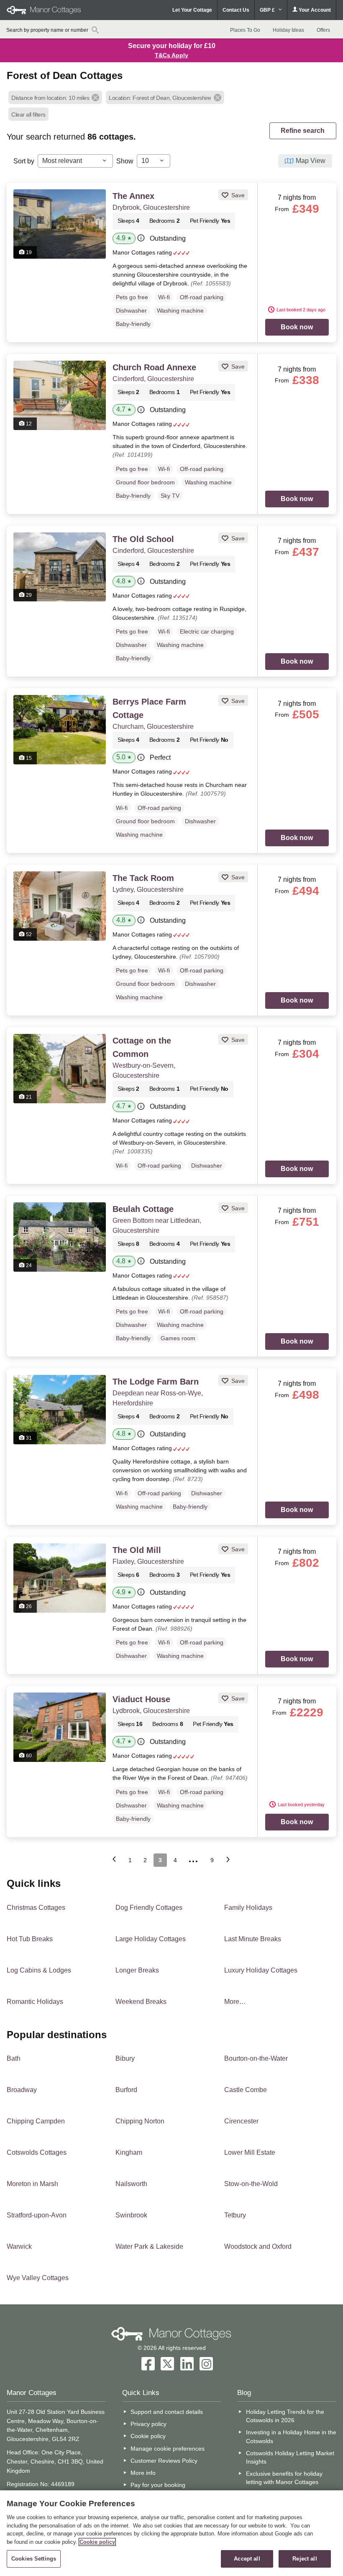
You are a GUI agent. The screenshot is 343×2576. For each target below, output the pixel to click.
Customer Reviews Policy (164, 2461)
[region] (171, 2533)
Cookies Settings (34, 2559)
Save (237, 195)
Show (125, 161)
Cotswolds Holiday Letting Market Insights (290, 2457)
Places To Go (245, 30)
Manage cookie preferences (168, 2449)
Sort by (24, 161)
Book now (297, 327)
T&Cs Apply (171, 55)
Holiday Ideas (288, 30)
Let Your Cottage (192, 10)
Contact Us (236, 10)
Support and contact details (167, 2412)
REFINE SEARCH (303, 131)
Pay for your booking (158, 2485)
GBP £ (268, 10)
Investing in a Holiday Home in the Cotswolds (291, 2436)
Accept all (247, 2559)
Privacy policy (148, 2424)
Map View (311, 161)
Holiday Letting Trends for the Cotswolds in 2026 (285, 2416)
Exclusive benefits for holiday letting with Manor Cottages (284, 2478)
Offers (323, 30)
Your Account (314, 10)
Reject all (305, 2559)
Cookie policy (148, 2436)
